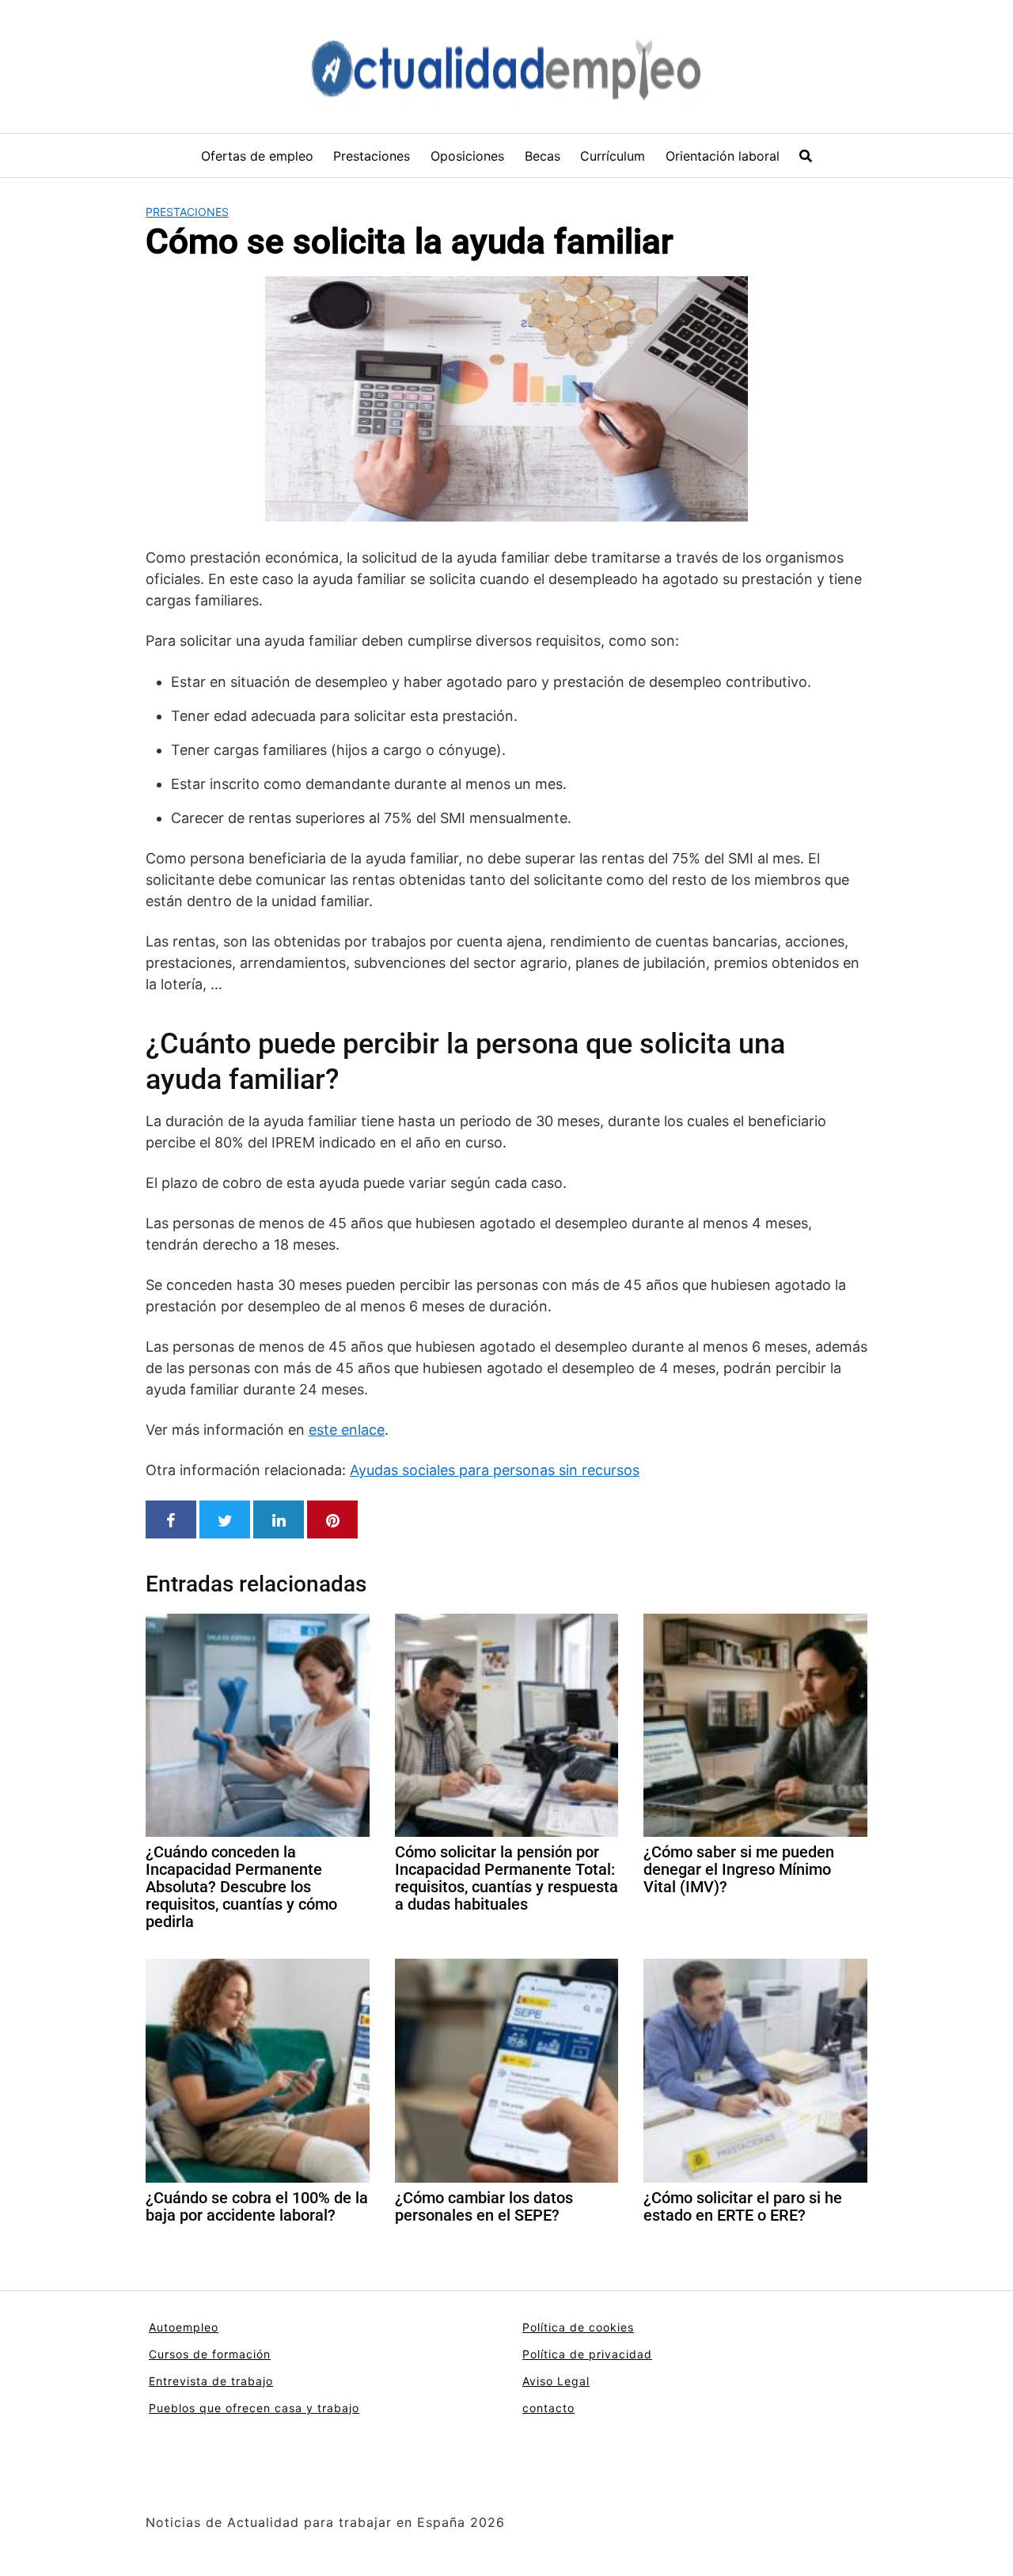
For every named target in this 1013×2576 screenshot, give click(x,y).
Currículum (613, 156)
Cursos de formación (210, 2354)
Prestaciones (372, 156)
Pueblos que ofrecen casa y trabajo (254, 2408)
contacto (548, 2408)
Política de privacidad (587, 2354)
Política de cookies (578, 2327)
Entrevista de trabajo (211, 2381)
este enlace (347, 1430)
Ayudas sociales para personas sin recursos (495, 1470)
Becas (543, 156)
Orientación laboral (723, 156)
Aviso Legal (556, 2381)
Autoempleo (184, 2327)
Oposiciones (467, 156)
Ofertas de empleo (257, 156)
